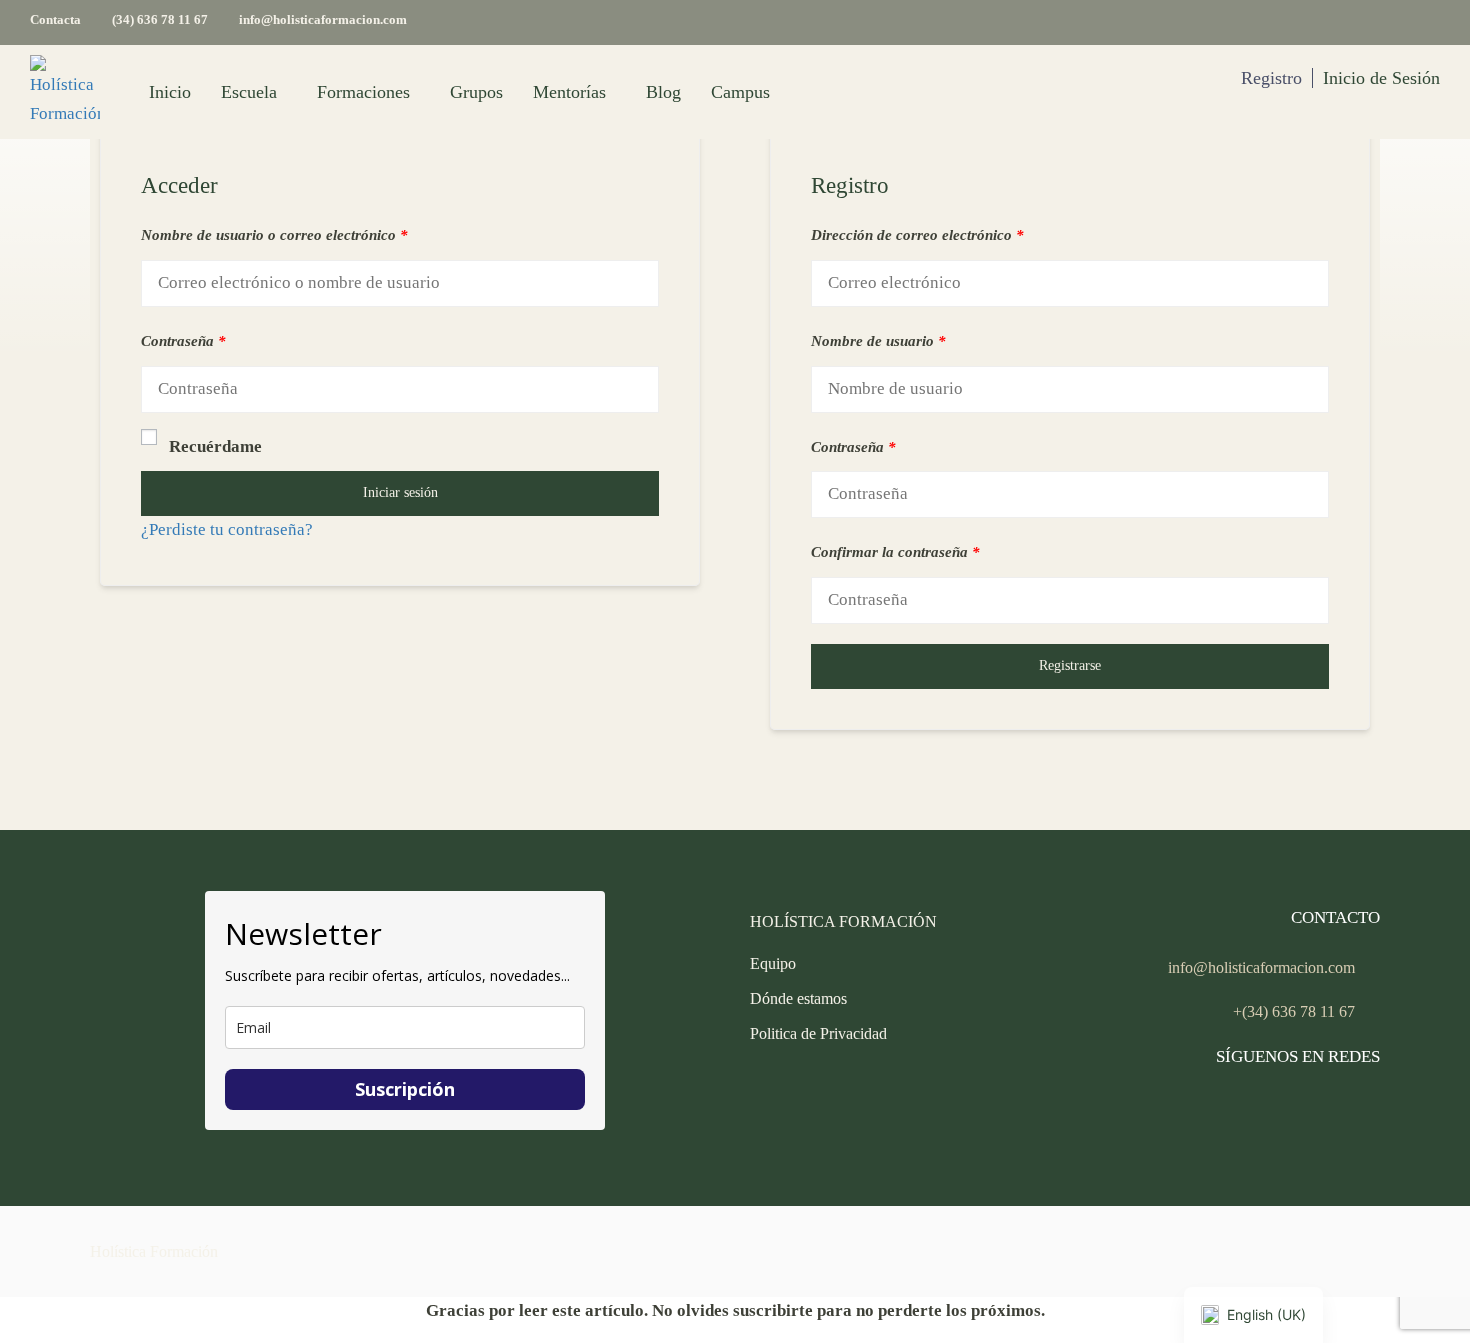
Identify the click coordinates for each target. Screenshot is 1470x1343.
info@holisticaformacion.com (323, 19)
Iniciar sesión (400, 492)
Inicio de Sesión (1381, 78)
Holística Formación (154, 1251)
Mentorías (569, 92)
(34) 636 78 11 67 (160, 19)
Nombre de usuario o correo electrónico (274, 235)
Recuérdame (215, 446)
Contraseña (183, 341)
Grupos (476, 92)
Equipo (773, 963)
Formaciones (363, 92)
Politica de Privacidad (818, 1033)
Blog (663, 92)
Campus (740, 92)
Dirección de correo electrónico (917, 235)
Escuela (249, 92)
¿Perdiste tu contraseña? (227, 529)
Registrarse (1070, 665)
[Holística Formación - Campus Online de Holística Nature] (65, 92)
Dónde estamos (798, 998)
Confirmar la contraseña (895, 552)
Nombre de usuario (878, 341)
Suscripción (405, 1089)
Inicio (170, 92)
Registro (1271, 78)
